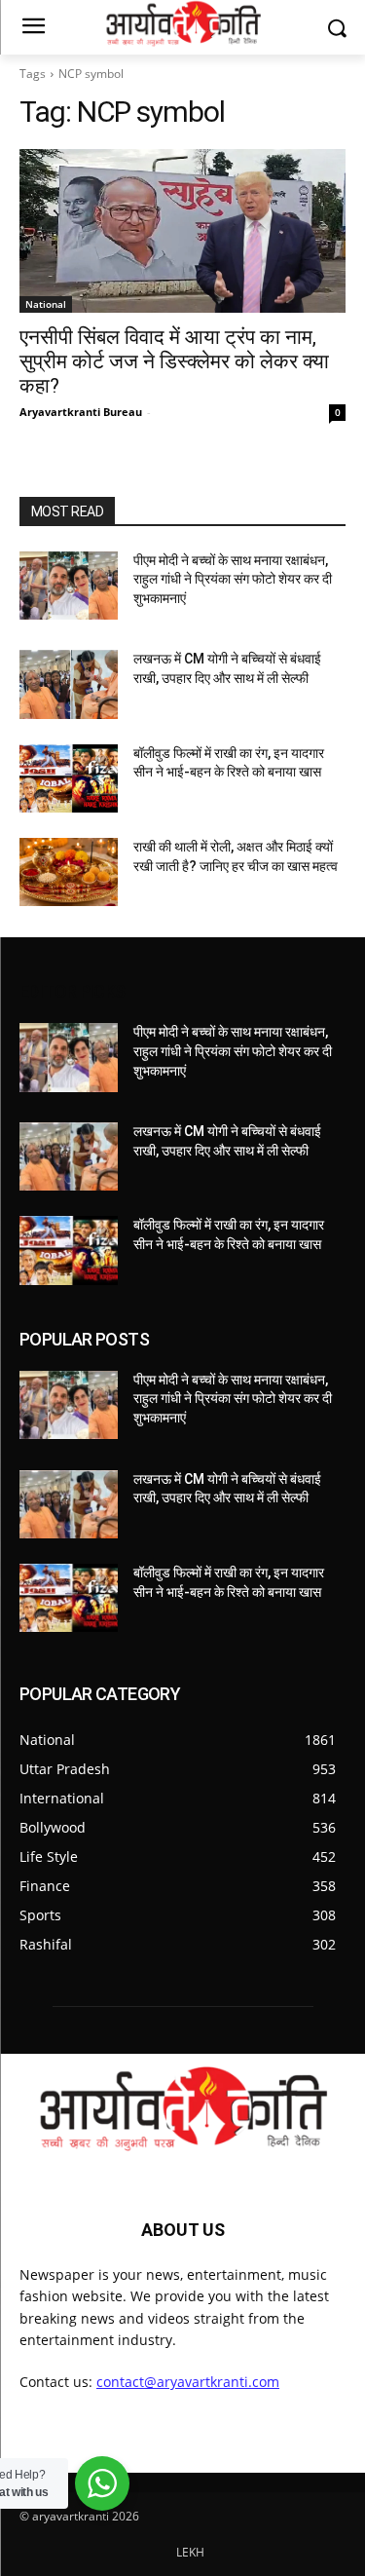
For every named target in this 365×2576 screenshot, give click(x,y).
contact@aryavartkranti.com (188, 2382)
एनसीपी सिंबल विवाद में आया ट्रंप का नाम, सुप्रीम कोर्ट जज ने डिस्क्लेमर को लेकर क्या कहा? (174, 361)
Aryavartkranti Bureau (81, 412)
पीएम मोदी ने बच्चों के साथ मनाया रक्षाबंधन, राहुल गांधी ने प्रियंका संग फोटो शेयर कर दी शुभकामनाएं (233, 579)
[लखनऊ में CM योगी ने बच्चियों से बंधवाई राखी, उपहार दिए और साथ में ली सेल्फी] (69, 684)
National (46, 304)
